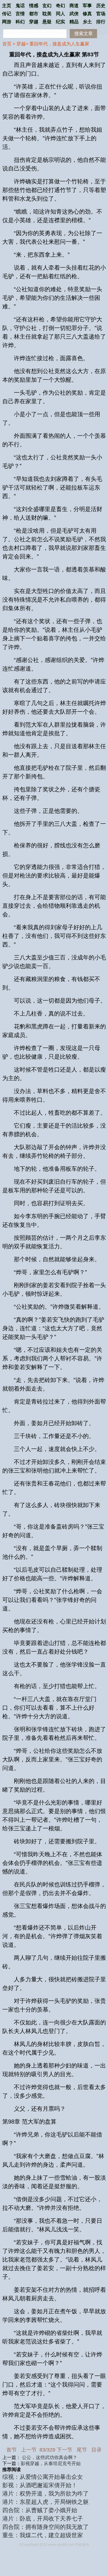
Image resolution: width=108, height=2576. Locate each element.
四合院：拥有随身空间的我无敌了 (46, 2527)
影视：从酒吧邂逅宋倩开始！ (40, 2485)
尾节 (82, 2450)
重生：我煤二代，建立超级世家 (43, 2535)
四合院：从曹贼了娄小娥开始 (40, 2510)
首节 (12, 2450)
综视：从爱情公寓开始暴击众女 (43, 2477)
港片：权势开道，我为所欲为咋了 (46, 2494)
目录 (96, 2450)
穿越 (21, 44)
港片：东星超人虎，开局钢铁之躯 (46, 2502)
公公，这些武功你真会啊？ (50, 2457)
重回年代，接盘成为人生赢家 (59, 44)
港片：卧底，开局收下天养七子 (43, 2519)
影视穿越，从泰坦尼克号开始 (51, 2463)
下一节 (65, 2450)
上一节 (29, 2450)
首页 (7, 44)
